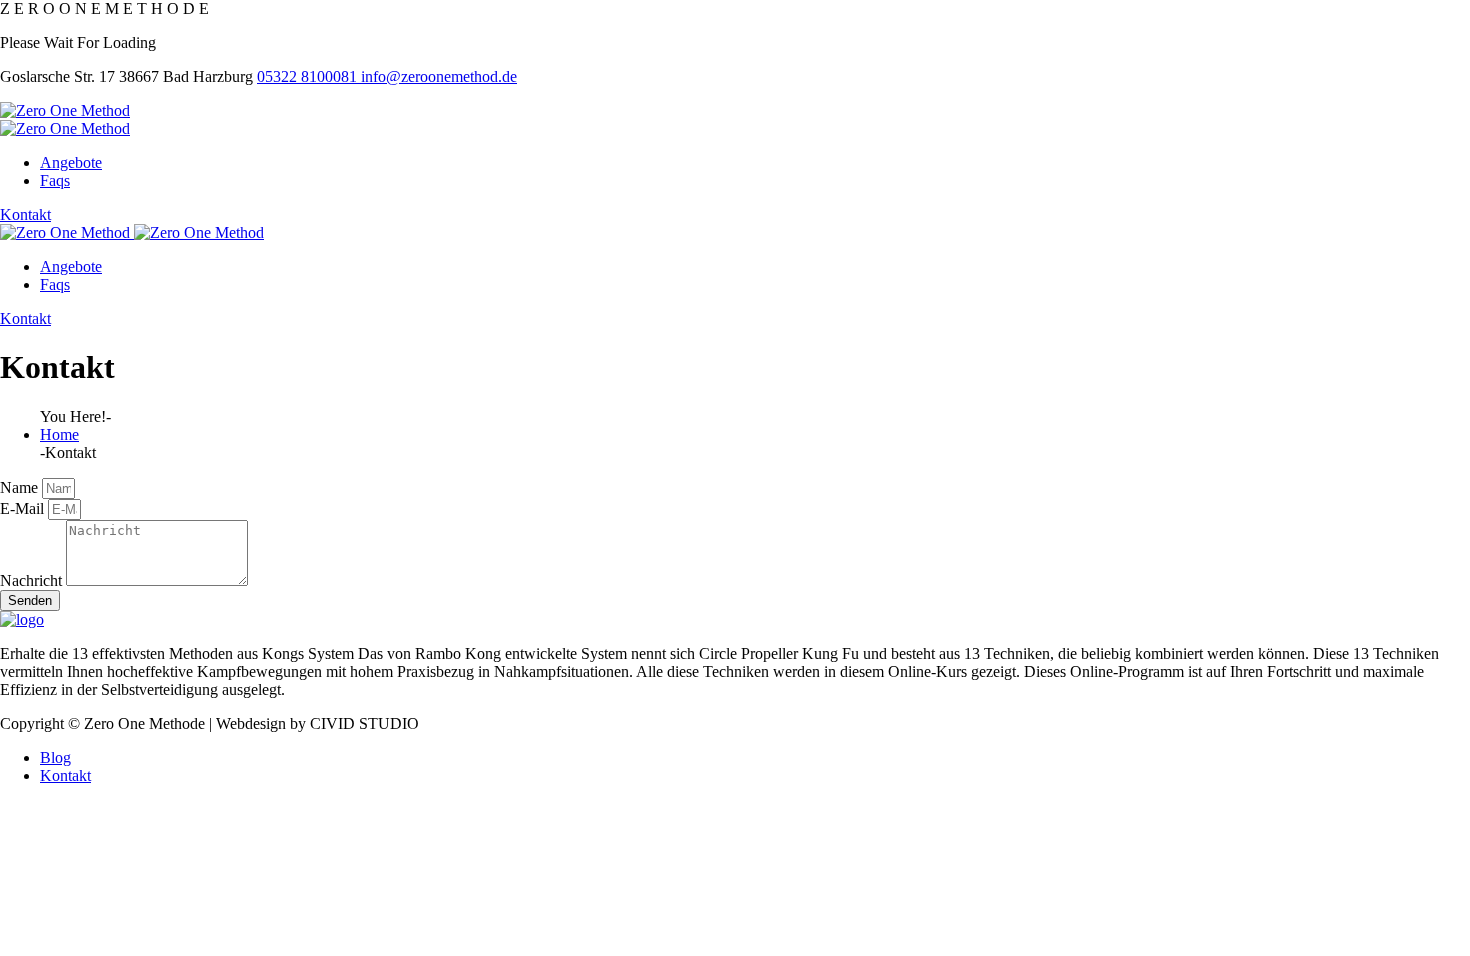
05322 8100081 (309, 76)
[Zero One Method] (65, 110)
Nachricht (33, 580)
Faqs (55, 180)
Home (59, 434)
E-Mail (24, 508)
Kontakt (25, 214)
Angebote (71, 162)
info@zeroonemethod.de (439, 76)
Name (21, 487)
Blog (55, 757)
